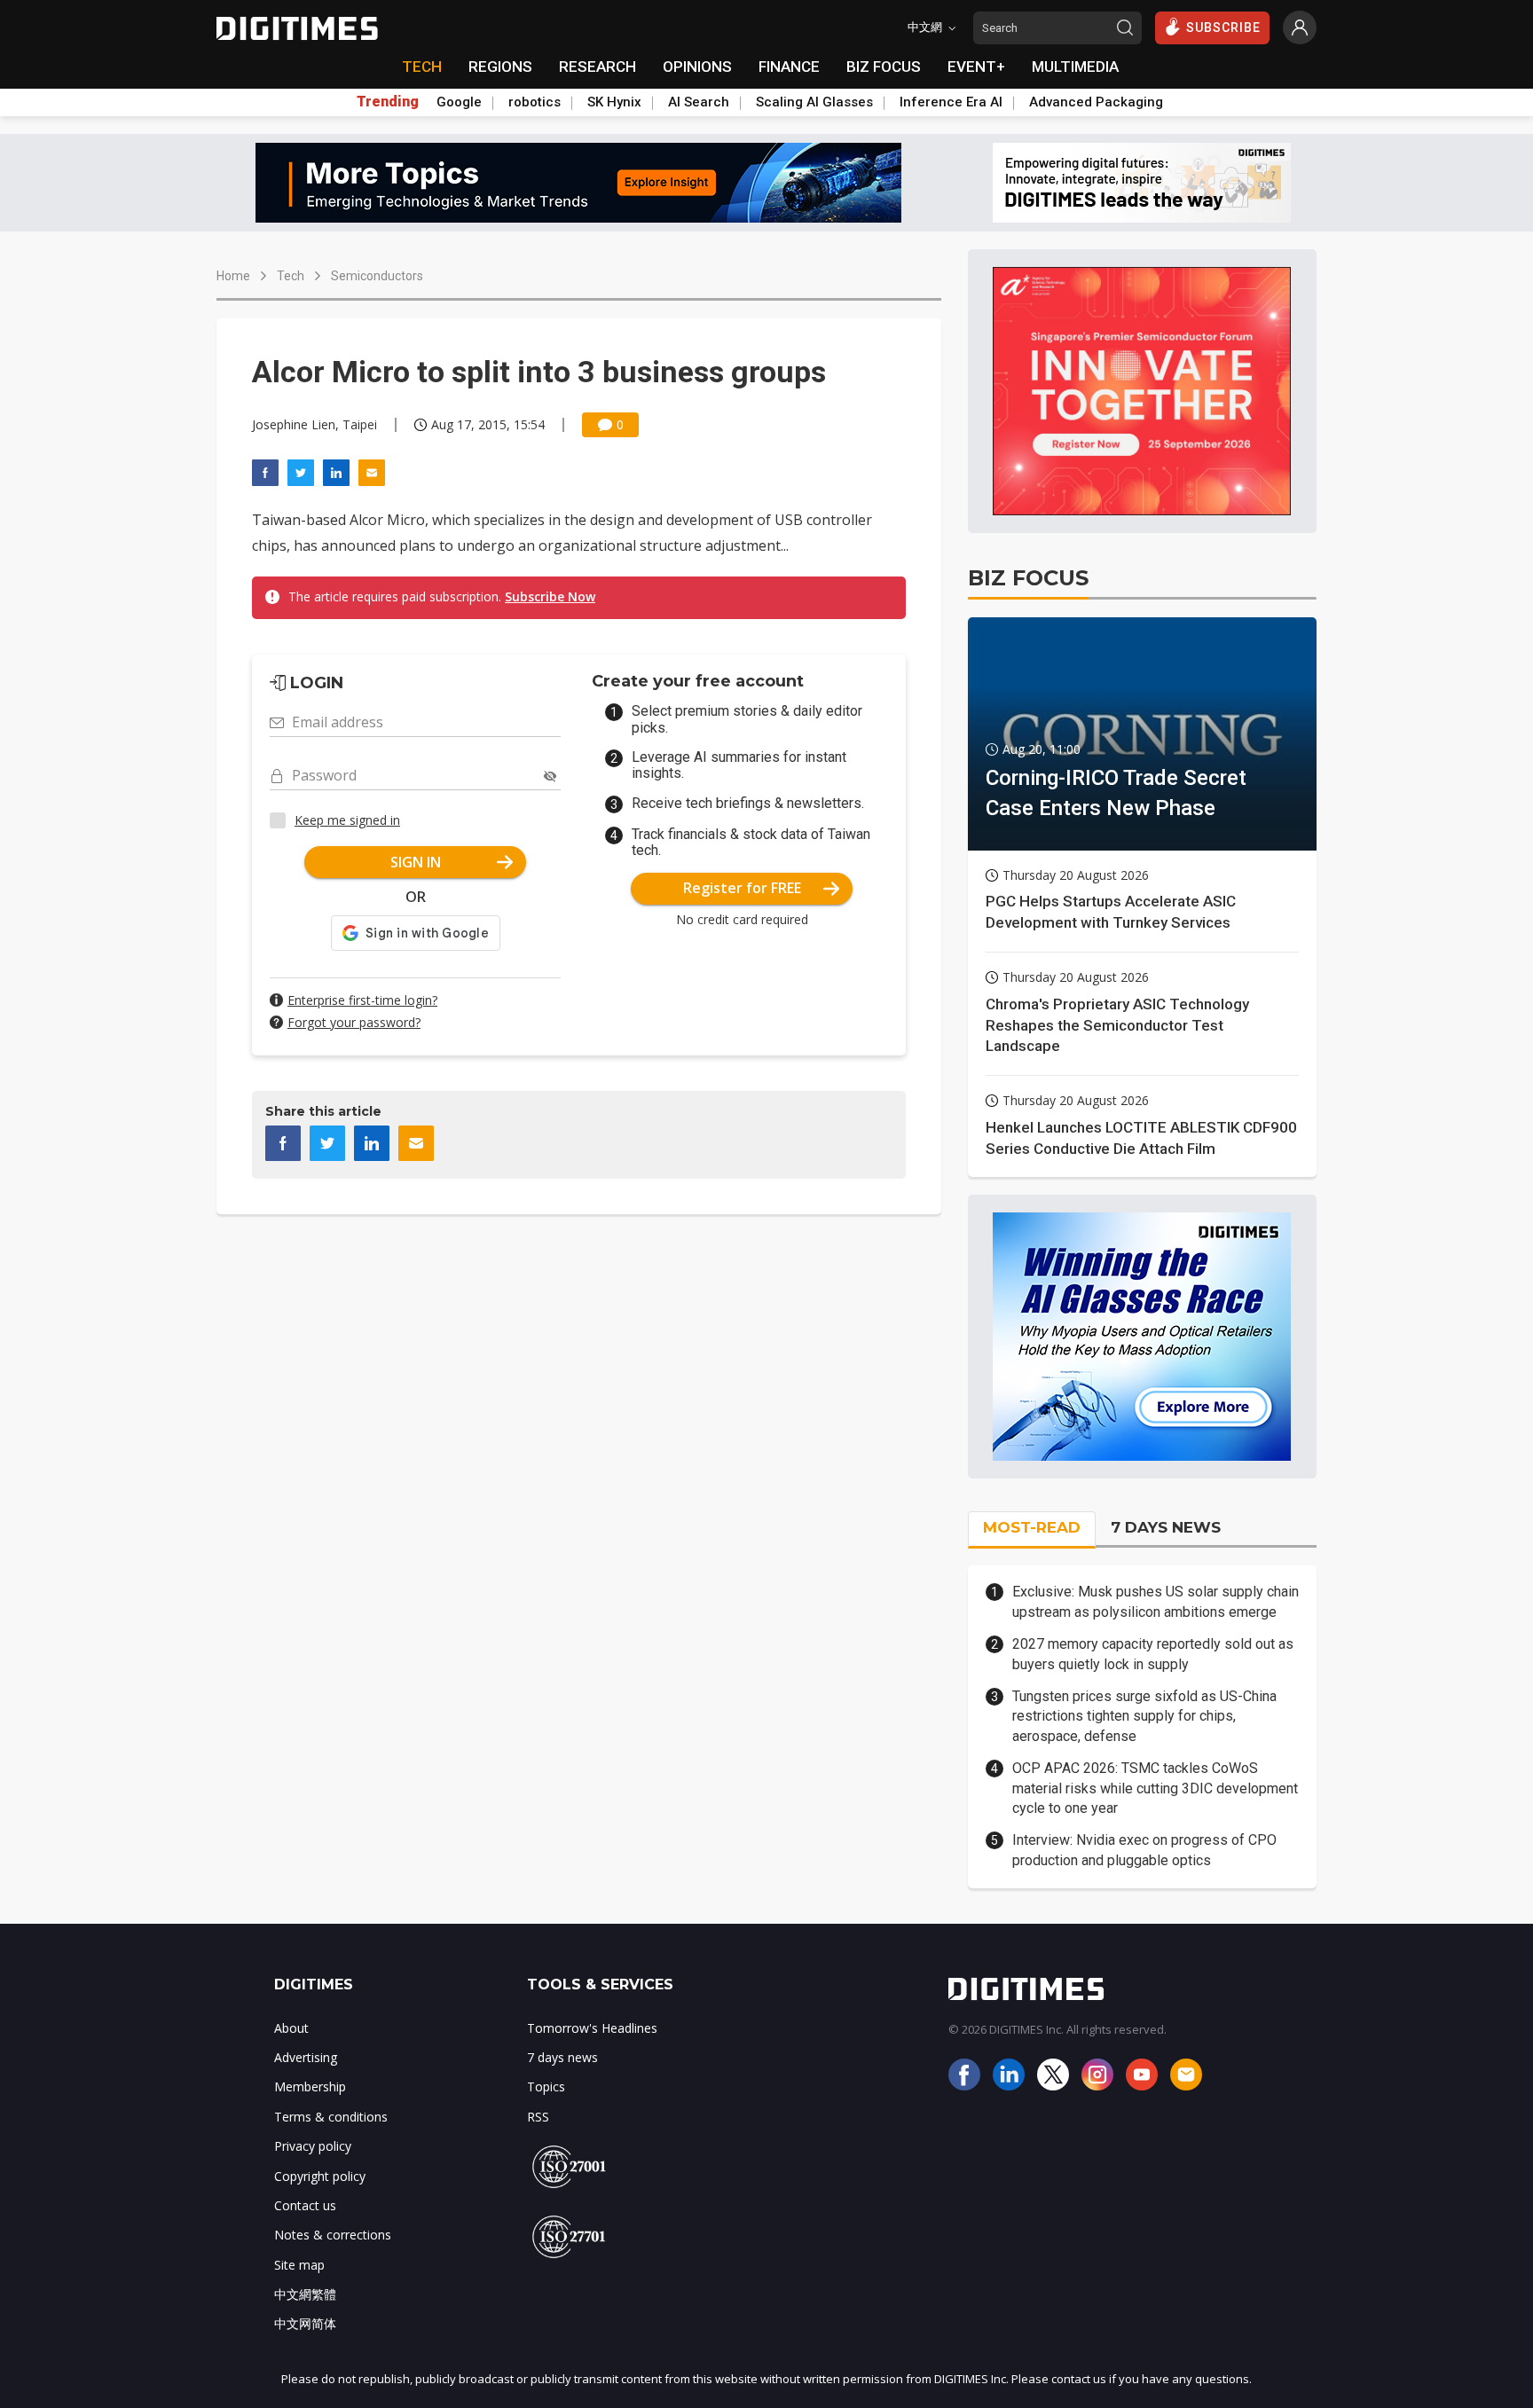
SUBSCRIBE (1223, 27)
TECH (422, 67)
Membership (310, 2086)
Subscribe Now (550, 596)
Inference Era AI (951, 102)
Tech (291, 276)
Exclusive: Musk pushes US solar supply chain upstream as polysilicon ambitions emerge (1156, 1601)
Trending (388, 102)
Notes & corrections (333, 2235)
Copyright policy (320, 2176)
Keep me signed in (347, 820)
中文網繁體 (305, 2294)
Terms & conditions (331, 2117)
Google (459, 102)
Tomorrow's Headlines (592, 2028)
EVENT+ (976, 67)
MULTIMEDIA (1075, 67)
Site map (299, 2265)
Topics (546, 2086)
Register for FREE (742, 888)
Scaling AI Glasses (814, 102)
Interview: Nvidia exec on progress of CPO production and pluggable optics (1144, 1850)
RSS (538, 2117)
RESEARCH (597, 67)
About (291, 2028)
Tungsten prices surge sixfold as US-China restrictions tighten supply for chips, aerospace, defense (1144, 1716)
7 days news (562, 2057)
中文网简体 (305, 2323)
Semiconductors (377, 276)
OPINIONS (697, 67)
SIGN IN (416, 862)
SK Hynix (614, 102)
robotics (535, 102)
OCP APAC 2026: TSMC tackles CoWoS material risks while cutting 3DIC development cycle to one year (1155, 1788)
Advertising (306, 2057)
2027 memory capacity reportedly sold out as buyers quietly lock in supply (1153, 1654)
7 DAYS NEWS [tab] (1166, 1527)
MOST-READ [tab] (1032, 1527)
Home (233, 276)
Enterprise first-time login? (362, 1000)
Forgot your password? (354, 1022)
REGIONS (500, 67)
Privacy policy (313, 2146)
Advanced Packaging (1096, 102)
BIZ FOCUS (884, 67)
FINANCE (789, 67)
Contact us (305, 2205)
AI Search (699, 102)
